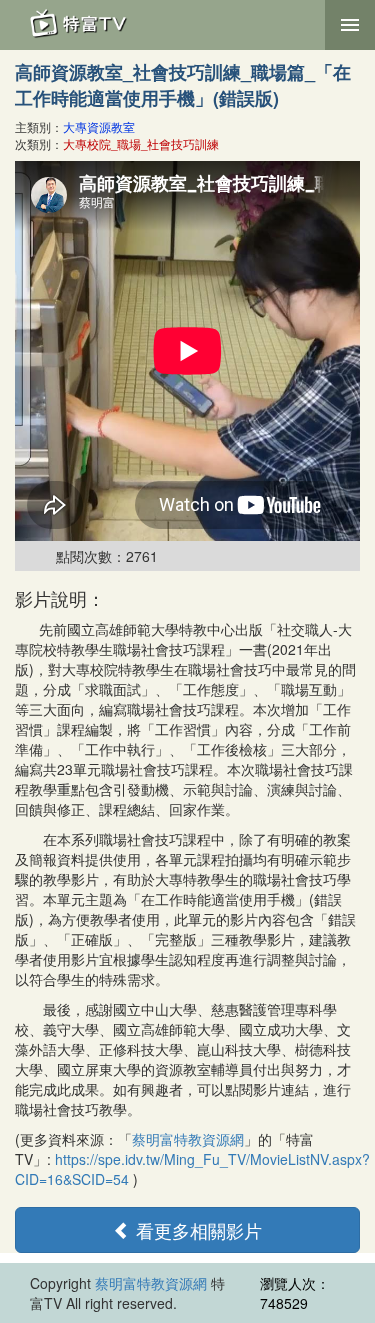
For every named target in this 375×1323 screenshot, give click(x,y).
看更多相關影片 (196, 1230)
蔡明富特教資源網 (188, 1139)
